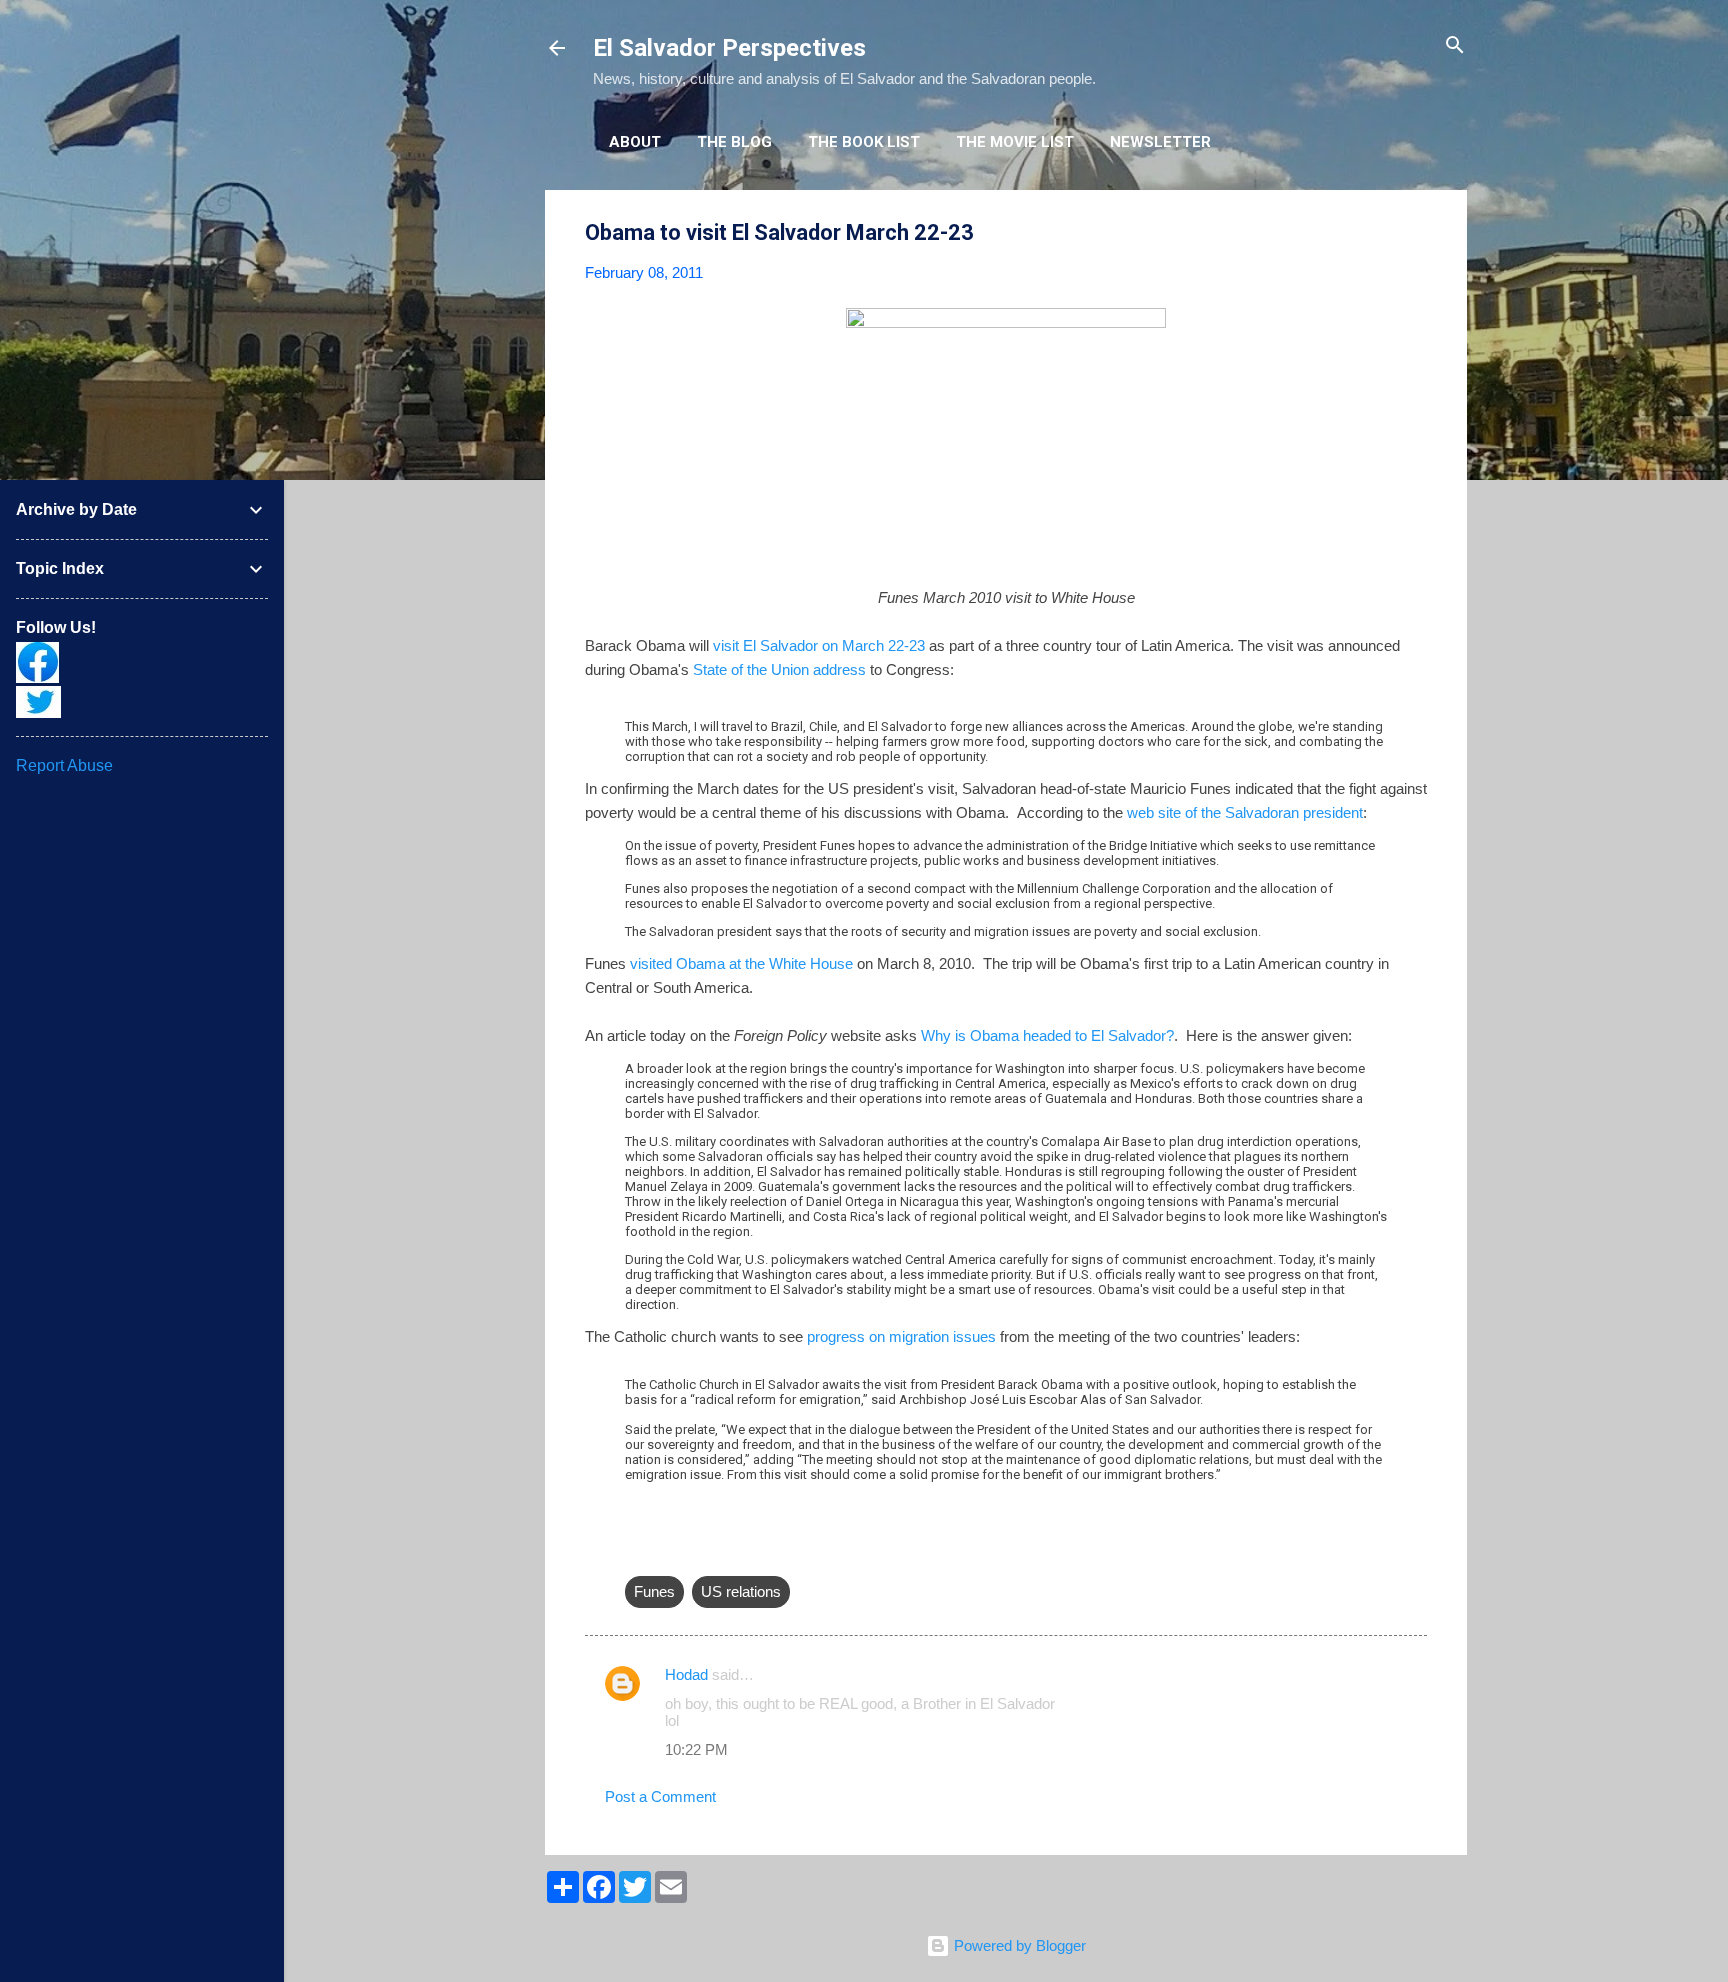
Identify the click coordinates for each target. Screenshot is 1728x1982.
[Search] (1455, 46)
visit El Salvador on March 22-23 (819, 645)
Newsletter (1160, 142)
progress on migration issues (903, 1336)
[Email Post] (637, 1551)
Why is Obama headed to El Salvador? (1047, 1035)
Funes (654, 1591)
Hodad (686, 1674)
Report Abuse (64, 765)
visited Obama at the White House (741, 963)
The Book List (864, 142)
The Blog (734, 142)
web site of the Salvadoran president (1245, 812)
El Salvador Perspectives (729, 48)
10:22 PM (696, 1749)
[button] (1415, 233)
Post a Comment (660, 1796)
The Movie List (1015, 142)
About (635, 142)
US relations (741, 1591)
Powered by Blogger (1018, 1945)
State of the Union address (779, 669)
